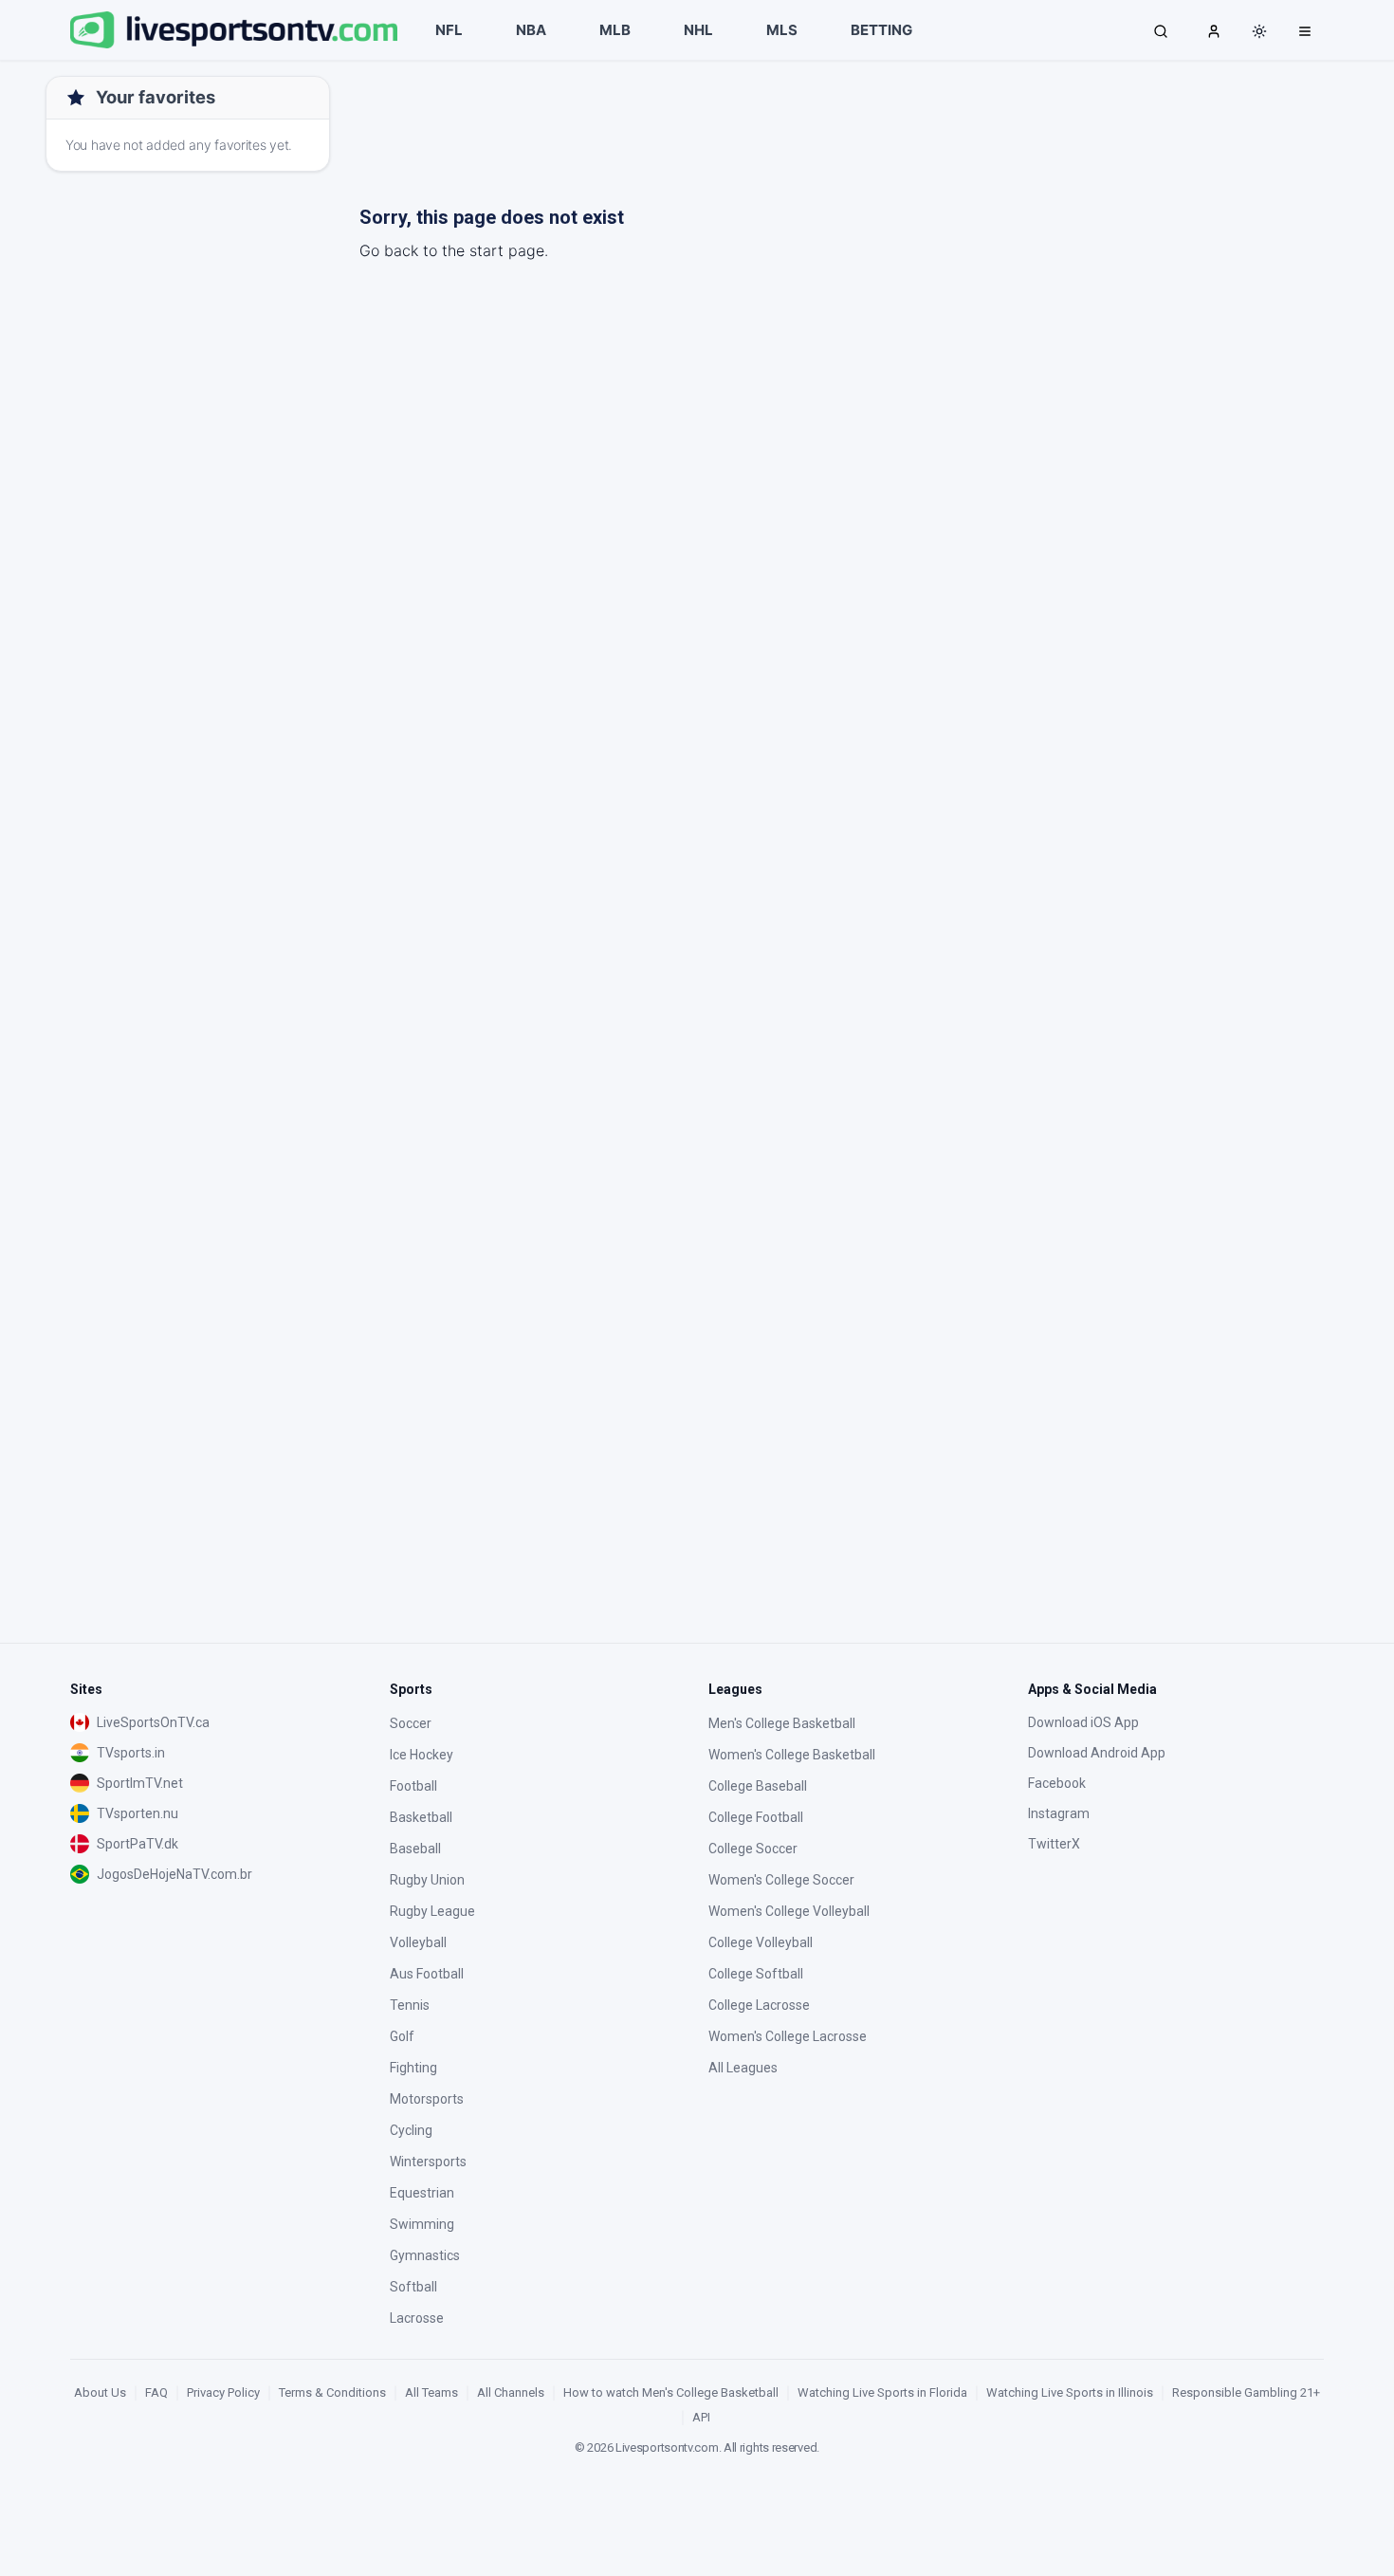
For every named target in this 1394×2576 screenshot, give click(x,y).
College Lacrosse (759, 2005)
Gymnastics (425, 2255)
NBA (531, 30)
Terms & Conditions (332, 2392)
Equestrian (422, 2193)
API (701, 2417)
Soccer (411, 1723)
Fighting (413, 2068)
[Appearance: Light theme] (1259, 31)
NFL (449, 30)
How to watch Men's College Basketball (671, 2392)
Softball (413, 2287)
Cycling (411, 2130)
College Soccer (753, 1849)
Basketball (421, 1817)
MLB (615, 30)
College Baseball (758, 1786)
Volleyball (418, 1942)
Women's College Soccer (781, 1880)
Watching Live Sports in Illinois (1070, 2392)
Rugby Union (427, 1880)
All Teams (431, 2392)
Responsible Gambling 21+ (1246, 2392)
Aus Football (427, 1974)
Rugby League (432, 1911)
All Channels (511, 2392)
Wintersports (428, 2162)
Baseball (415, 1849)
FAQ (156, 2392)
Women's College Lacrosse (788, 2036)
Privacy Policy (223, 2392)
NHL (698, 30)
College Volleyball (761, 1942)
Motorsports (427, 2099)
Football (413, 1786)
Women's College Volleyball (789, 1911)
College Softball (756, 1974)
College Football (756, 1817)
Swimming (422, 2224)
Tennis (410, 2005)
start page (507, 250)
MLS (782, 30)
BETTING (881, 30)
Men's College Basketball (782, 1723)
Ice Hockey (422, 1755)
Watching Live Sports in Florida (882, 2392)
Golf (402, 2036)
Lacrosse (417, 2318)
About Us (100, 2392)
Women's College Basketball (792, 1755)
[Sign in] (1214, 30)
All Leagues (743, 2068)
